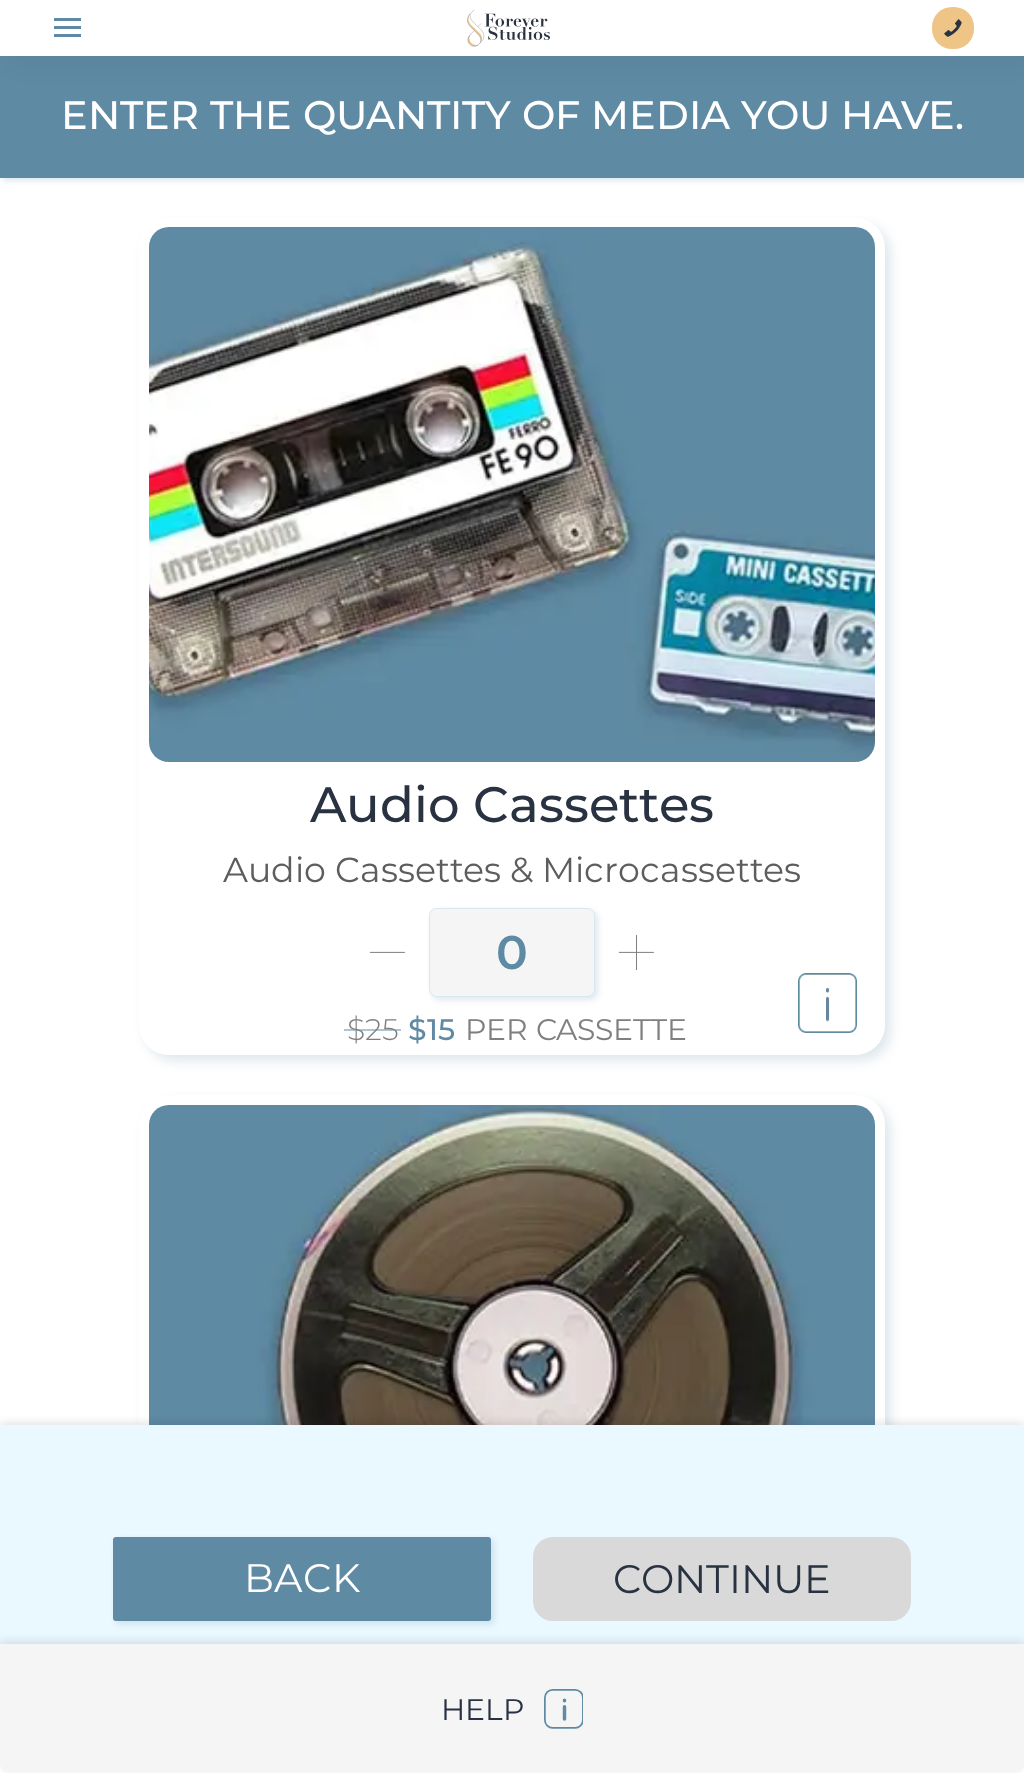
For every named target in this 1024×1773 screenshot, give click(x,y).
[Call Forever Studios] (953, 28)
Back (302, 1578)
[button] (512, 1708)
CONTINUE (722, 1579)
